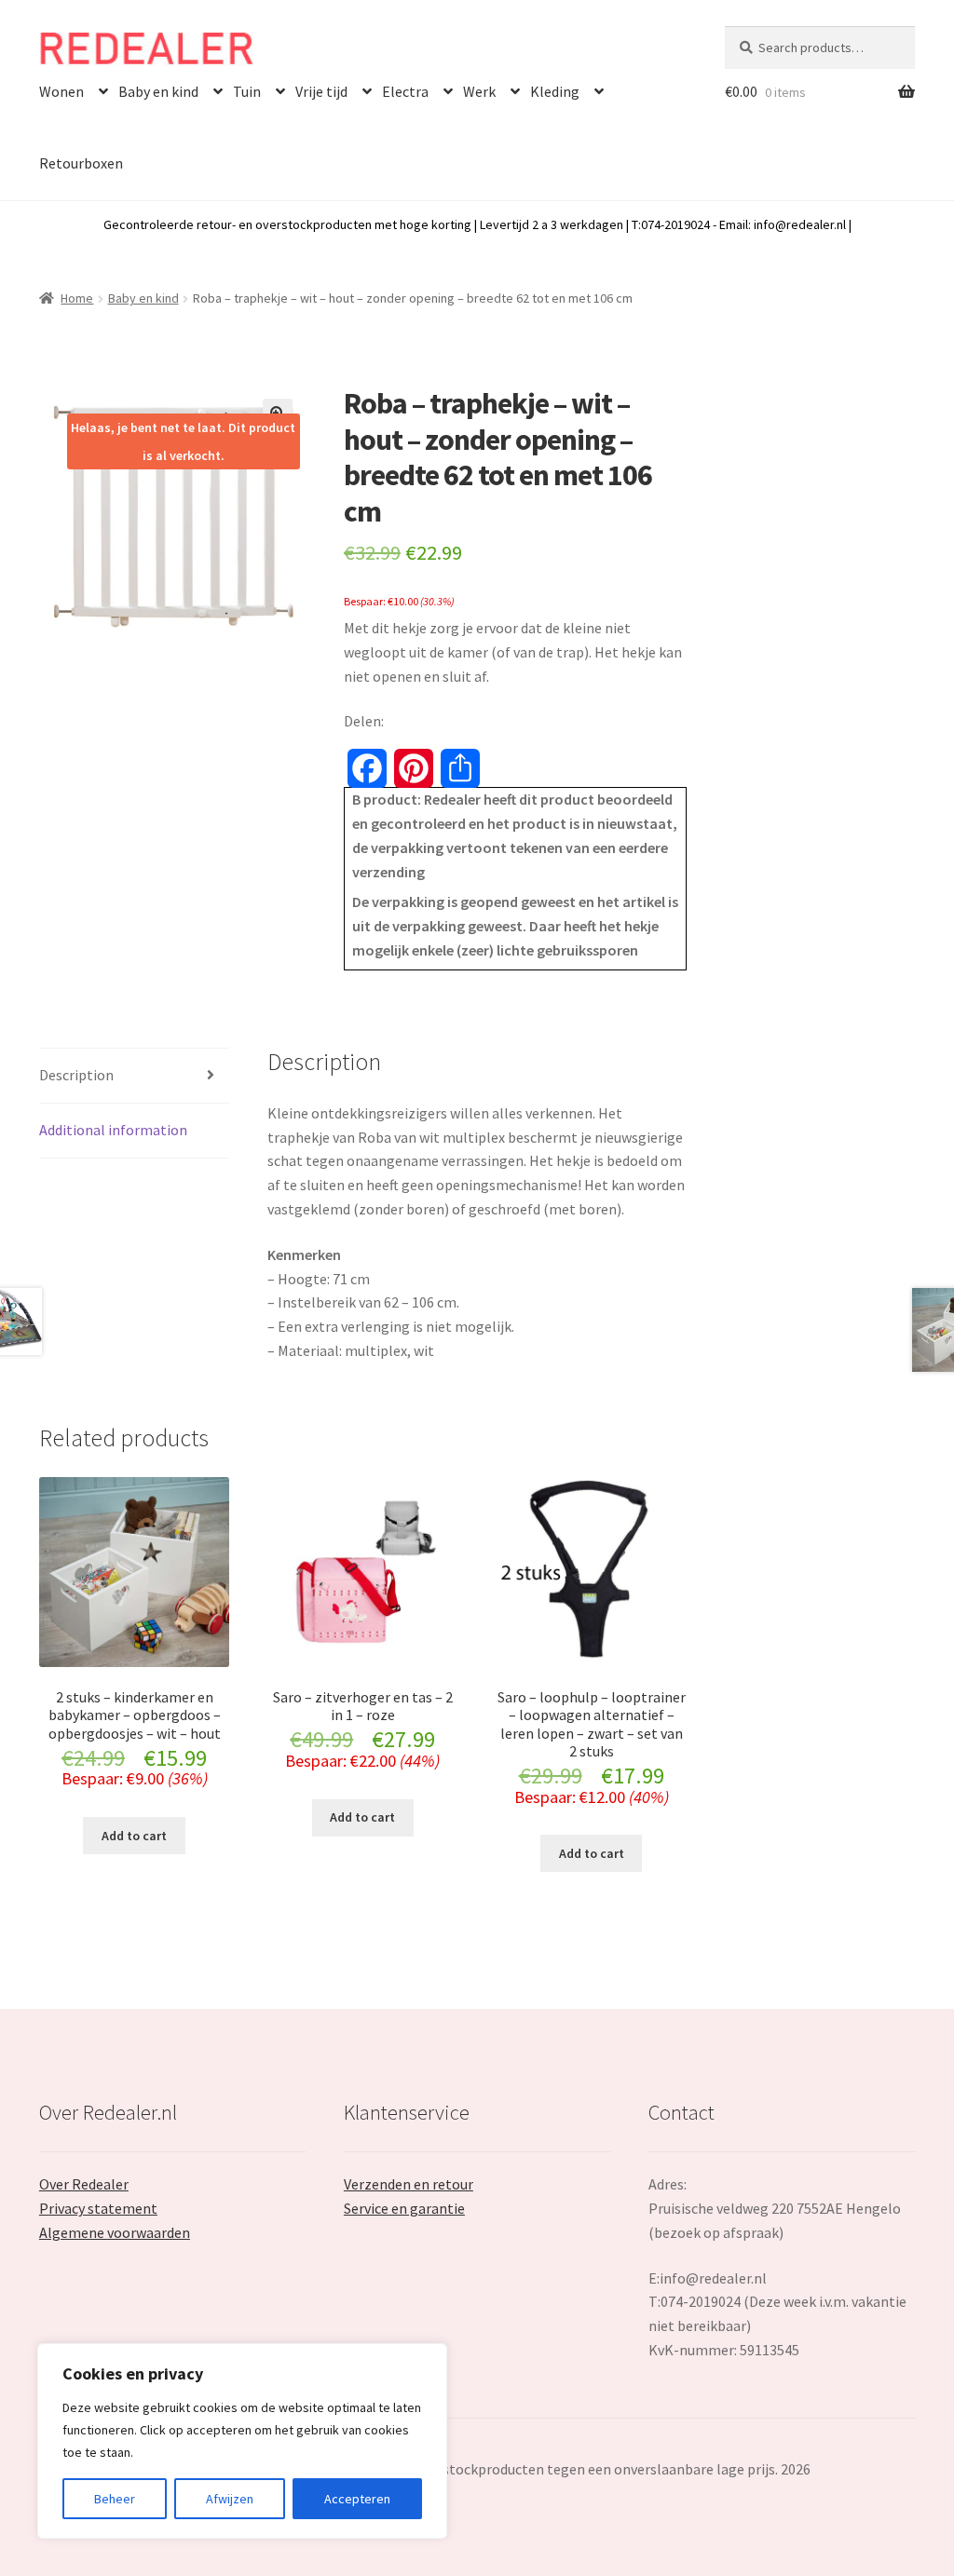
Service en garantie (404, 2208)
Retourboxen (81, 163)
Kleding (555, 91)
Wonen (61, 91)
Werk (479, 91)
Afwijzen (230, 2499)
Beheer (115, 2499)
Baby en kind (158, 91)
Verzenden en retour (409, 2184)
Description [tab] (76, 1075)
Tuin (247, 91)
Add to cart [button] (134, 1836)
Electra (405, 91)
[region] (242, 2441)
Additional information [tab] (113, 1130)
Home (77, 298)
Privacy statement (98, 2208)
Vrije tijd (321, 91)
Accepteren (357, 2499)
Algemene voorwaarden (115, 2232)
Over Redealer (84, 2184)
